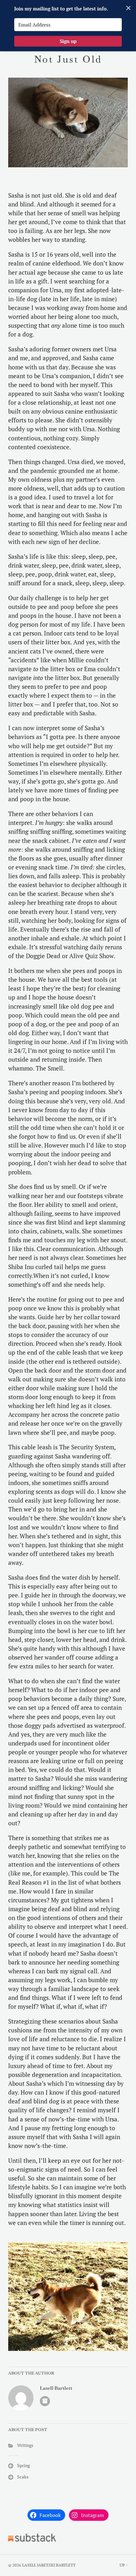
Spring (23, 2465)
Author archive (45, 2401)
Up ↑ (124, 2565)
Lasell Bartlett (56, 2388)
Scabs (23, 2477)
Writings (25, 2445)
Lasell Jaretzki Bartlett (49, 2565)
